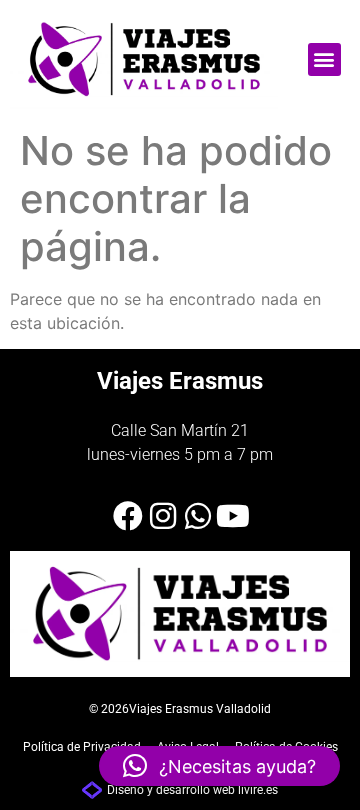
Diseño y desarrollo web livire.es (192, 790)
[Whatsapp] (198, 516)
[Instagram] (163, 516)
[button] (324, 59)
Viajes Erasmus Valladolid (200, 709)
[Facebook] (128, 516)
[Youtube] (233, 516)
